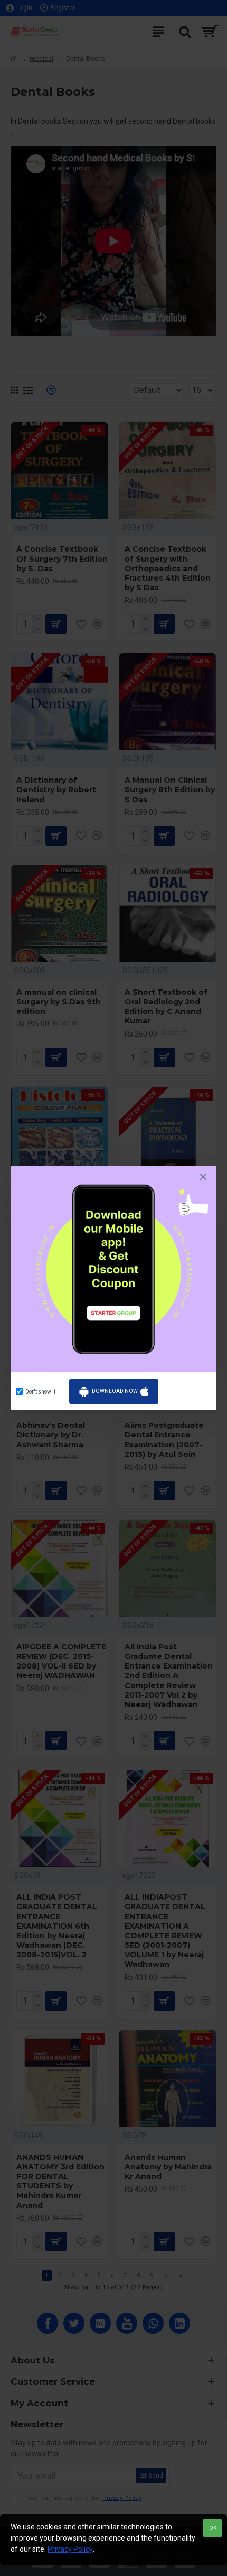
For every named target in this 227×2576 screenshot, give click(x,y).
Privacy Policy (70, 2549)
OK (213, 2528)
